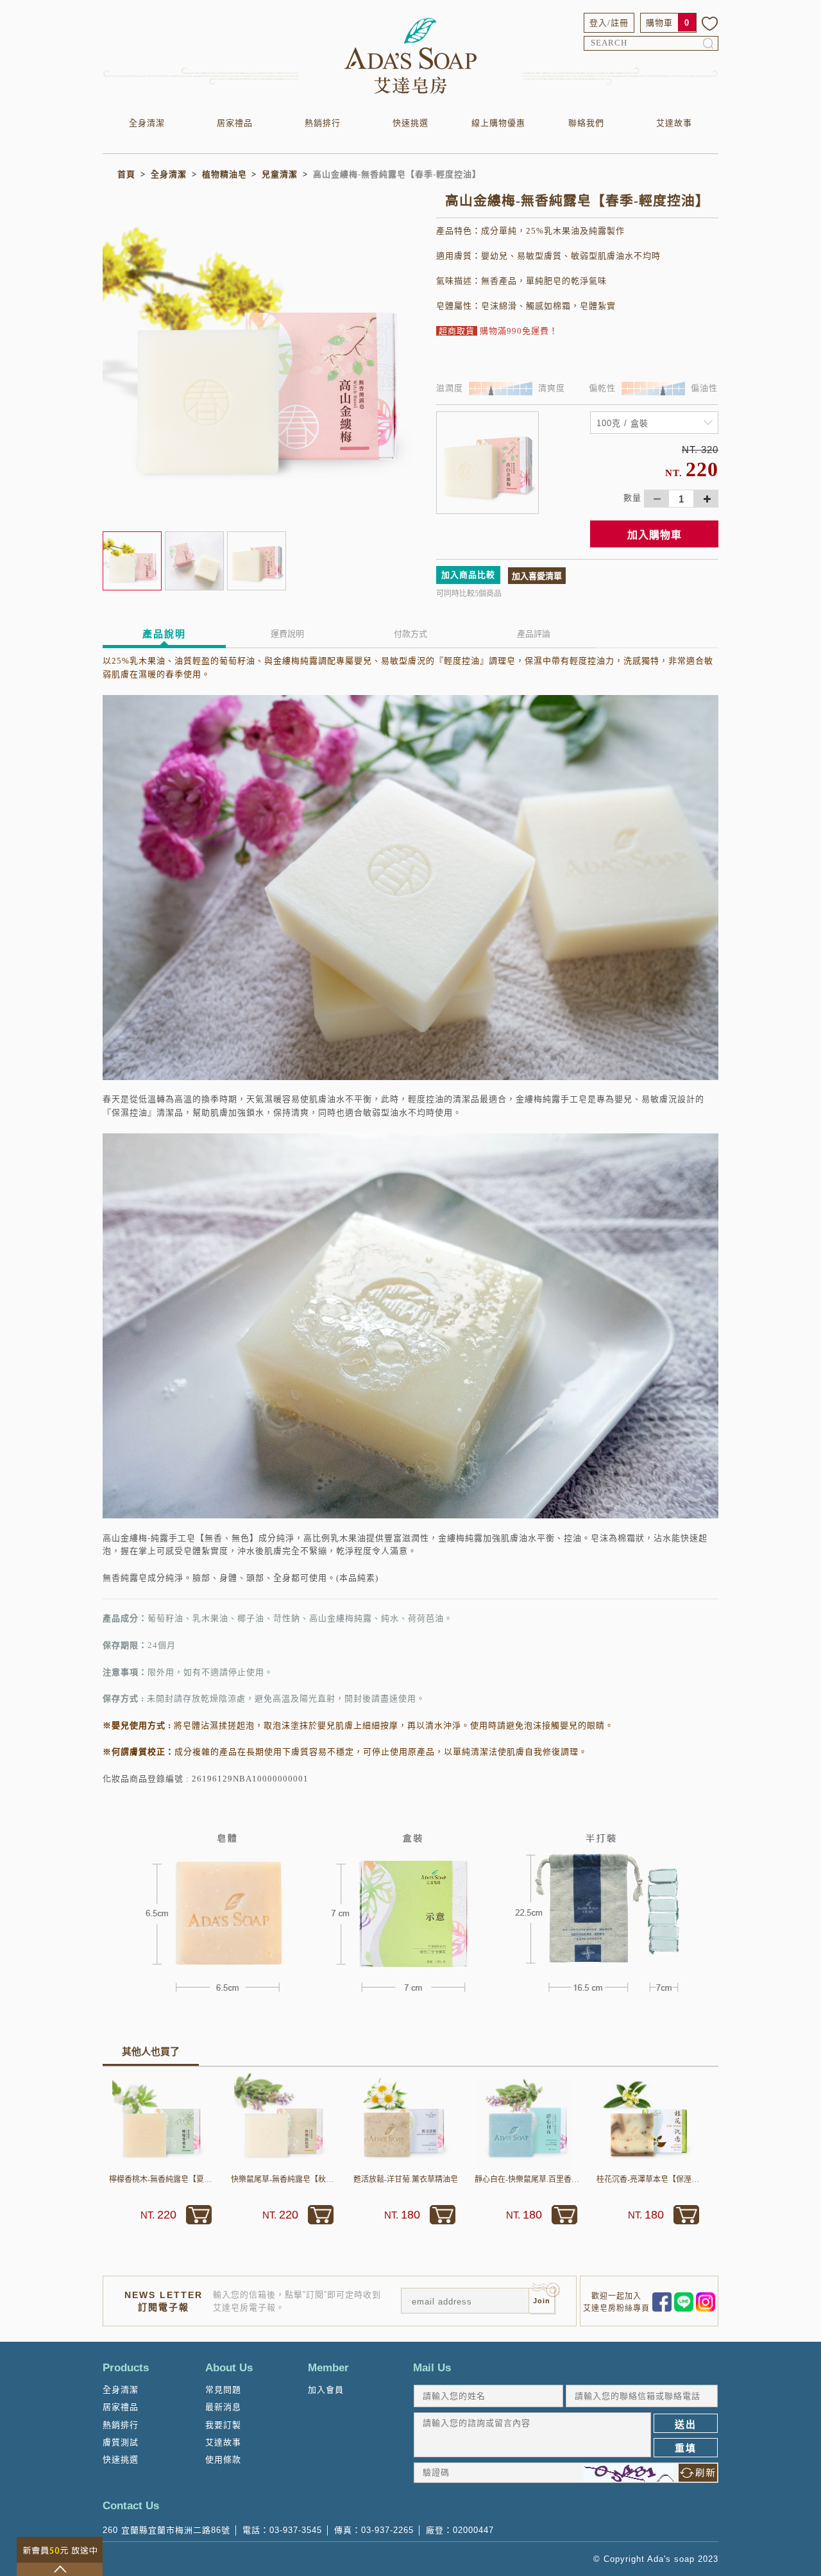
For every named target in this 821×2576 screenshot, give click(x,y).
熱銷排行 (323, 123)
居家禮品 (235, 123)
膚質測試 (121, 2442)
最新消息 (223, 2407)
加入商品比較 (468, 575)
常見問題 (223, 2390)
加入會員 (326, 2390)
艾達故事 (674, 123)
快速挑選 (410, 123)
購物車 (659, 23)
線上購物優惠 (498, 123)
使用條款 (223, 2460)
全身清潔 (147, 123)
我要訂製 (223, 2425)
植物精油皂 (224, 174)
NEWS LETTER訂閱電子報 (164, 2301)
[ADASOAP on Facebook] (662, 2301)
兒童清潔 (280, 174)
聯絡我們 (586, 123)
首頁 (126, 174)
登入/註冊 (609, 23)
